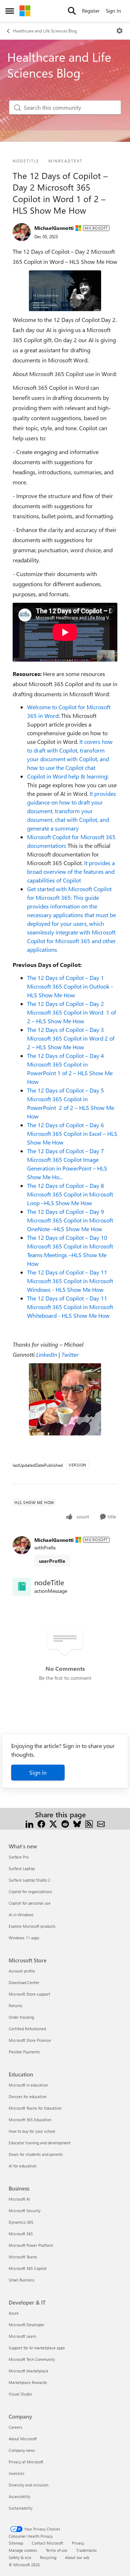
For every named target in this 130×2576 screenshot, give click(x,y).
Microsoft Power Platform (31, 2245)
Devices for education (28, 2096)
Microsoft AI (19, 2199)
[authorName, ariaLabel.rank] (22, 232)
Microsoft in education (28, 2085)
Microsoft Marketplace (29, 2371)
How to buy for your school (32, 2131)
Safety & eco (20, 2557)
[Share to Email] (101, 1823)
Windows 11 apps (24, 1938)
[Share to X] (53, 1823)
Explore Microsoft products (32, 1926)
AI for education (23, 2166)
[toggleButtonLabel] (120, 31)
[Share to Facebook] (41, 1823)
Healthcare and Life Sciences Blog (45, 31)
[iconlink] (22, 1587)
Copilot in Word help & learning (67, 776)
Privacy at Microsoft (26, 2462)
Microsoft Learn (22, 2336)
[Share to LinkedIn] (29, 1823)
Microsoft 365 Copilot (28, 2268)
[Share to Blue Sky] (77, 1823)
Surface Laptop (22, 1868)
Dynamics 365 (21, 2222)
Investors (17, 2473)
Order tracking (21, 2017)
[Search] (72, 11)
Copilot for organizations (30, 1891)
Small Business (22, 2280)
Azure (14, 2313)
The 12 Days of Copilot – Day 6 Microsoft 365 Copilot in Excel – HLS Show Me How (72, 1134)
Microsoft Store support (29, 1994)
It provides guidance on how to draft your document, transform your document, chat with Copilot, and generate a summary (71, 811)
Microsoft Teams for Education (35, 2108)
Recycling (48, 2557)
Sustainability (21, 2508)
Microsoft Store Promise (30, 2040)
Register (91, 11)
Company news (22, 2450)
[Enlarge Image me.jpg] (65, 1399)
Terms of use (57, 2550)
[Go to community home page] (25, 11)
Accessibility (19, 2496)
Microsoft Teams (23, 2257)
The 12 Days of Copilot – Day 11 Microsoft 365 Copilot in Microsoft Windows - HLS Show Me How (70, 1281)
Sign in (38, 1772)
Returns (16, 2006)
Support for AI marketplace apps (37, 2348)
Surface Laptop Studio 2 (29, 1880)
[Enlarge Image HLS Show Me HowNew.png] (65, 291)
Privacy (78, 2543)
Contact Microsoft (47, 2543)
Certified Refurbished (27, 2029)
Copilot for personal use (30, 1903)
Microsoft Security (25, 2211)
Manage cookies (23, 2550)
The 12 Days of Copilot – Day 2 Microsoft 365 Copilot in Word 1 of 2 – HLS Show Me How (71, 1012)
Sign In (113, 11)
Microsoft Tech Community (32, 2359)
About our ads (77, 2557)
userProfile (52, 1561)
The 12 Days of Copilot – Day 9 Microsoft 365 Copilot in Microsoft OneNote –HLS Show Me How (70, 1220)
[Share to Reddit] (65, 1823)
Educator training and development (40, 2143)
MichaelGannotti (54, 228)
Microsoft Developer (27, 2325)
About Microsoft (23, 2439)
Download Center (24, 1982)
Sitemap (16, 2543)
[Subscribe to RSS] (89, 1823)
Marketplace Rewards (28, 2382)
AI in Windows (21, 1915)
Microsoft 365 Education (30, 2120)
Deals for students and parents (36, 2154)
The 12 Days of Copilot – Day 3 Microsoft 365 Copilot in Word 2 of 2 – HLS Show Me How (71, 1038)
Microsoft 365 (21, 2234)
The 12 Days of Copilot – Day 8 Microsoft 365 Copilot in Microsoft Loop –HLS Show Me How (70, 1194)
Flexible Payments (24, 2052)
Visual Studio (20, 2394)
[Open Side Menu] (10, 11)
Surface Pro (19, 1857)
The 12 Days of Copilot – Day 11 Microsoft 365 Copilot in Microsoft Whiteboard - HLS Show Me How (70, 1307)
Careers (16, 2427)
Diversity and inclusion (29, 2485)
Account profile (22, 1971)
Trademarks (86, 2550)
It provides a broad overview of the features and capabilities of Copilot (71, 871)
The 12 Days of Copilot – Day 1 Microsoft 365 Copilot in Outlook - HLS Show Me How (70, 986)
